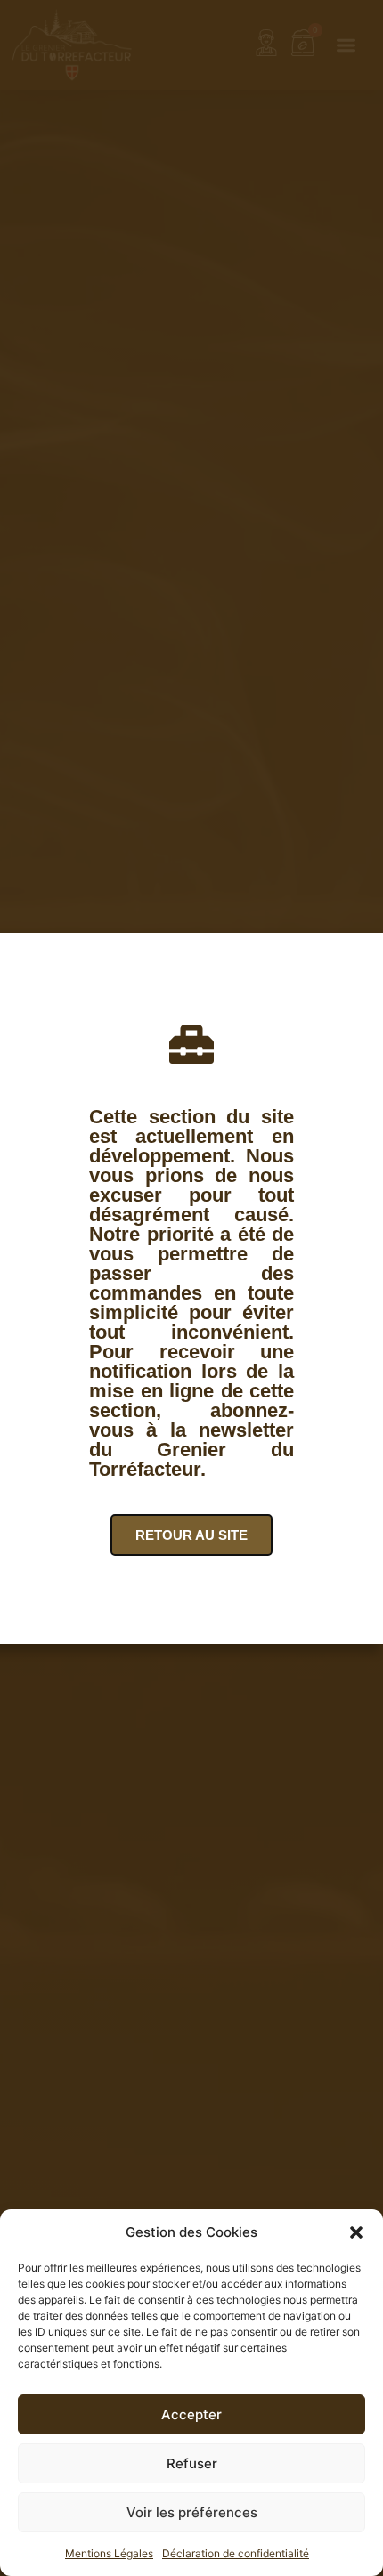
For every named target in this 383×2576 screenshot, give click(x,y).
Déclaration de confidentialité (236, 2553)
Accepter (191, 2414)
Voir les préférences (192, 2512)
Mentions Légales (109, 2553)
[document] (191, 1288)
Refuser (192, 2463)
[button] (356, 2232)
